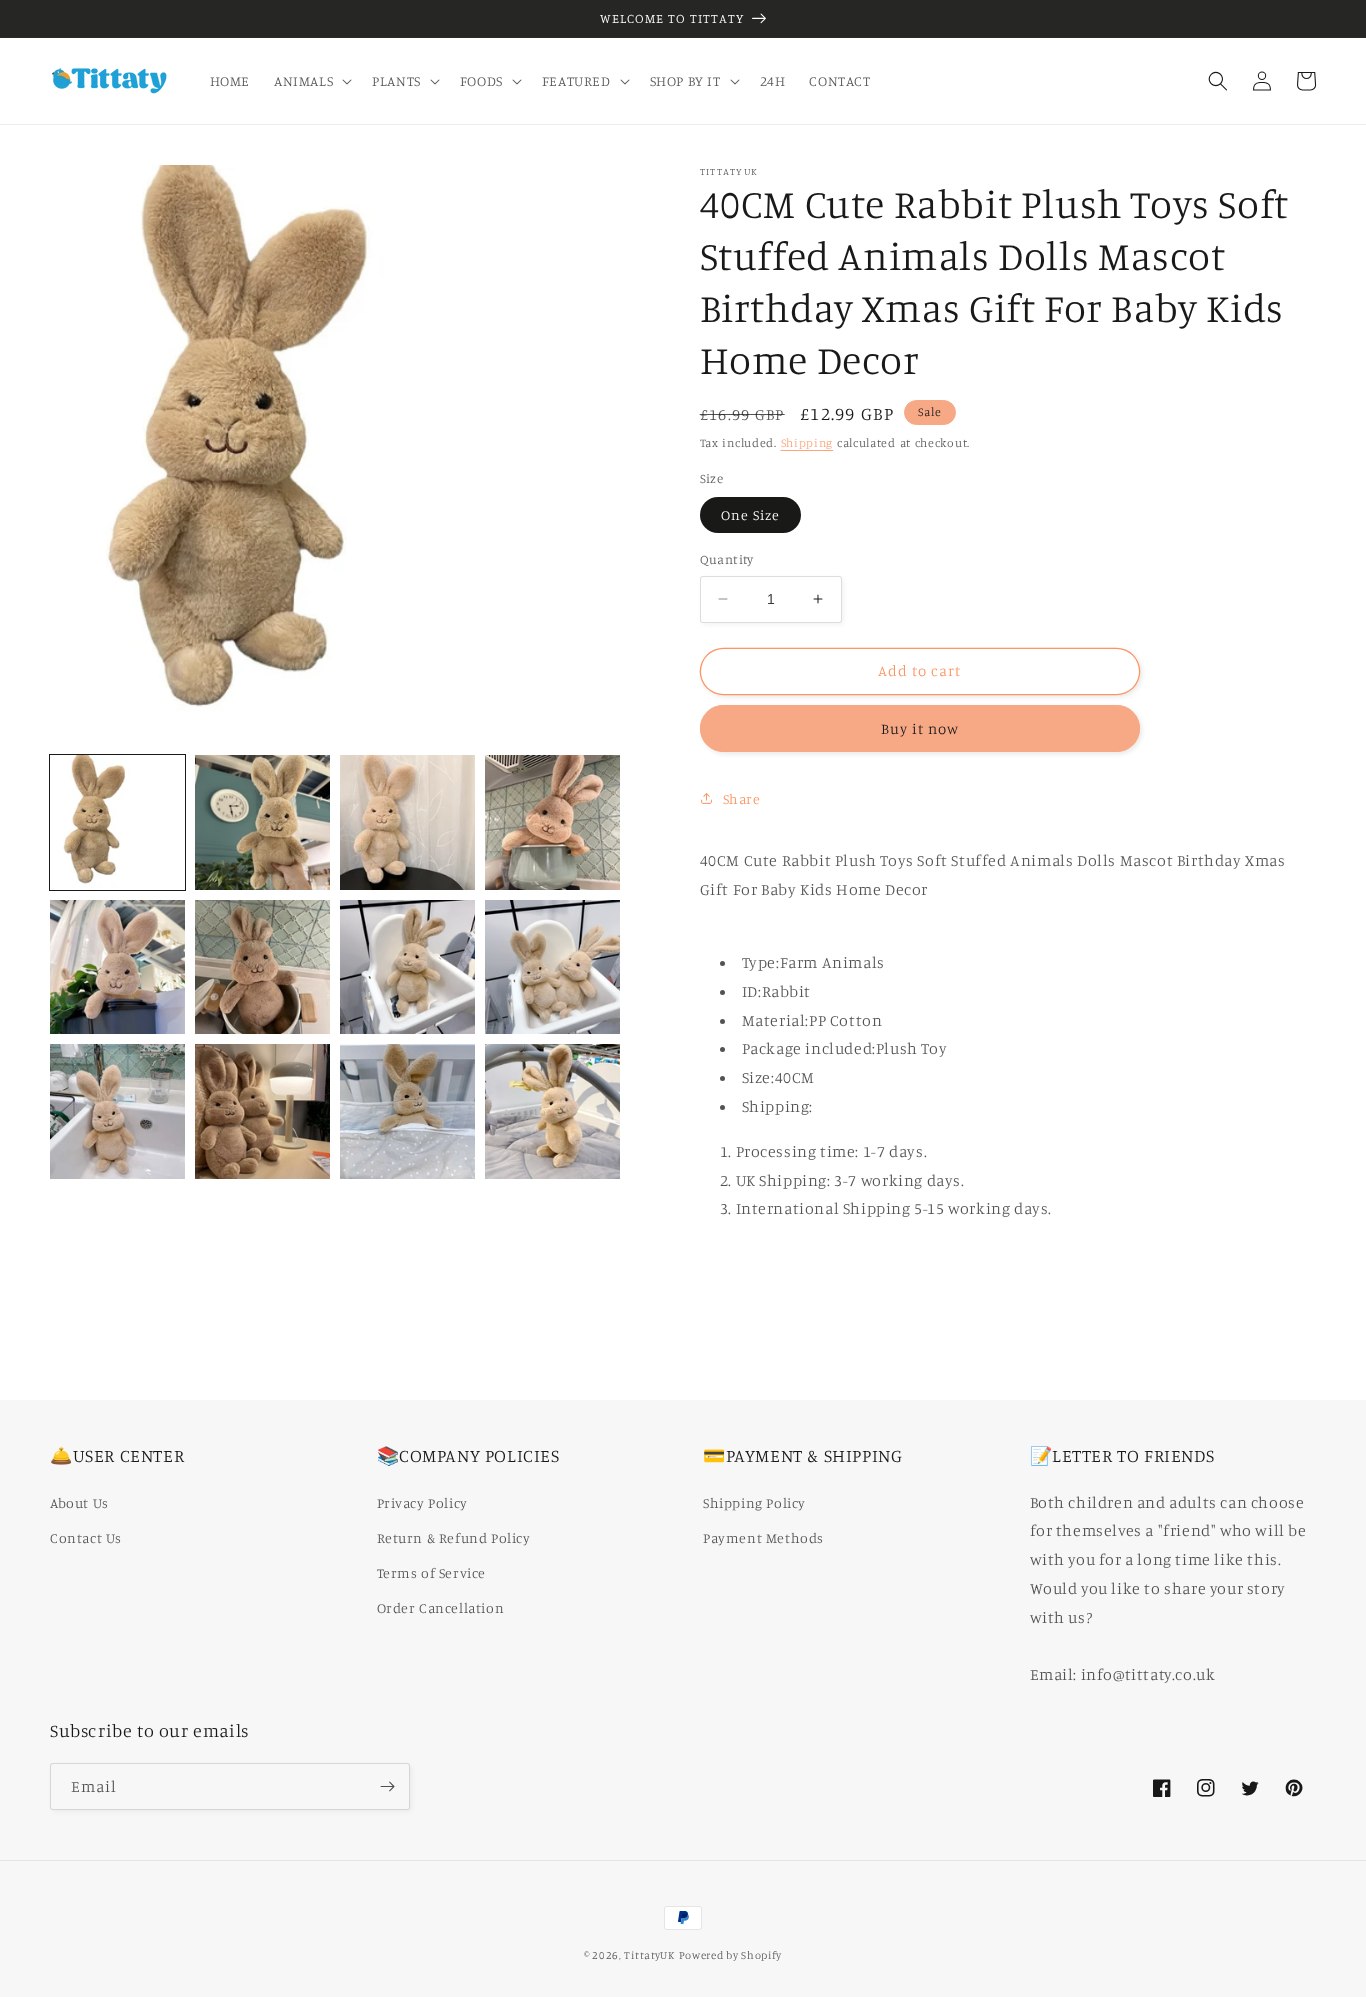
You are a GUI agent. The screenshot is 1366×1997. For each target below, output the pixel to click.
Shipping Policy (754, 1502)
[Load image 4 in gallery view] (552, 822)
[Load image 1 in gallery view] (117, 822)
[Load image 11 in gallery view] (407, 1111)
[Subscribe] (387, 1786)
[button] (311, 81)
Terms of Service (432, 1572)
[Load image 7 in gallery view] (407, 967)
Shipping (807, 442)
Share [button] (742, 798)
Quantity (727, 559)
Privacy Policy (422, 1502)
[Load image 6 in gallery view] (262, 967)
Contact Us (86, 1537)
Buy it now (920, 727)
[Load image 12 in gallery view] (552, 1111)
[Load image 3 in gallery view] (407, 822)
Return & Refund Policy (454, 1537)
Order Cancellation (441, 1607)
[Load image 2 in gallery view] (262, 822)
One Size (750, 514)
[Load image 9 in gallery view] (117, 1111)
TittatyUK (649, 1955)
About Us (79, 1502)
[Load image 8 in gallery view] (552, 967)
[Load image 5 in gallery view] (117, 967)
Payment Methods (763, 1537)
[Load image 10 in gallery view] (262, 1111)
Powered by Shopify (731, 1955)
